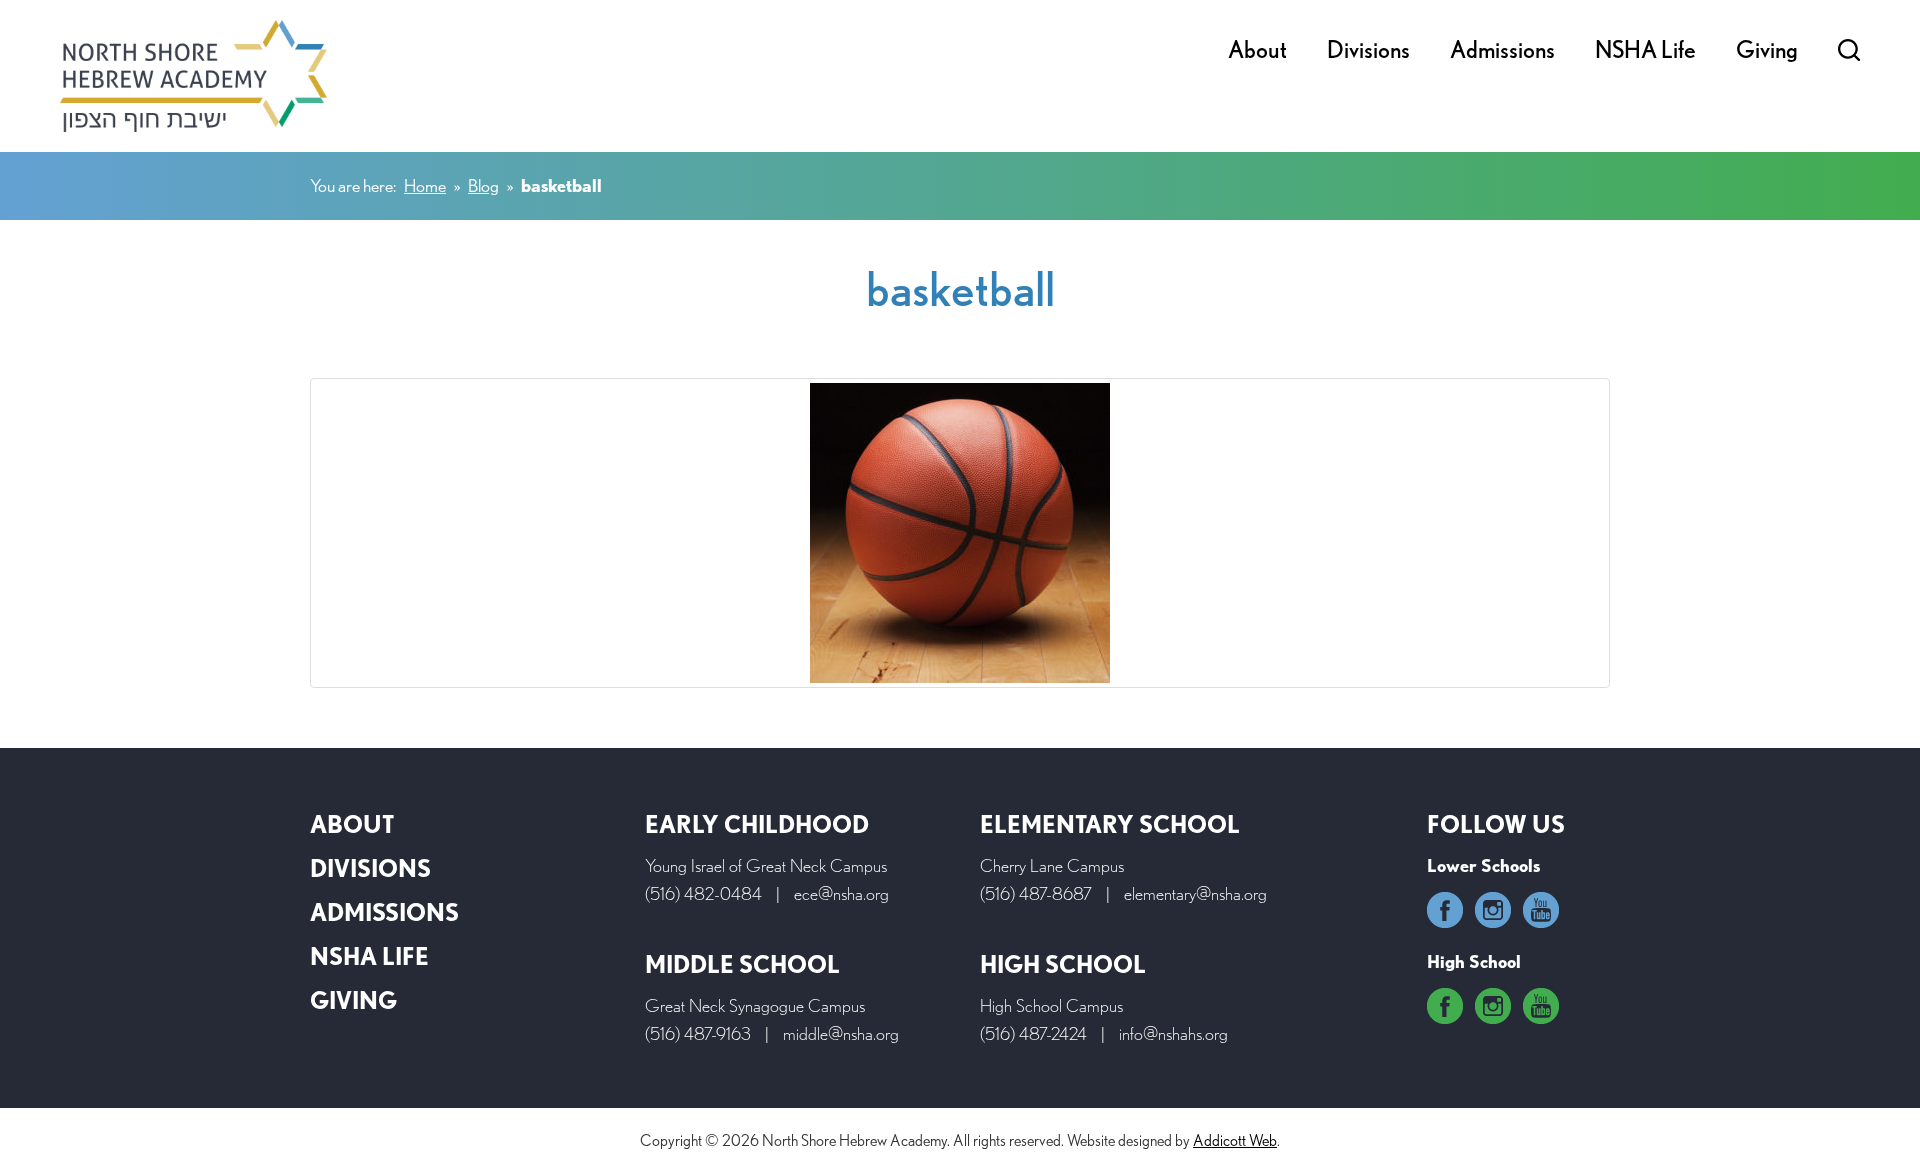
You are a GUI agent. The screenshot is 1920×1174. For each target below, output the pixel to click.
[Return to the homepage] (193, 76)
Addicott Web (1235, 1140)
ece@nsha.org (841, 893)
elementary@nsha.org (1195, 893)
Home (425, 185)
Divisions (1368, 49)
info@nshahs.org (1173, 1033)
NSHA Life (1645, 49)
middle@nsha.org (841, 1033)
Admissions (1502, 49)
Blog (483, 185)
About (1257, 49)
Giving (1767, 49)
